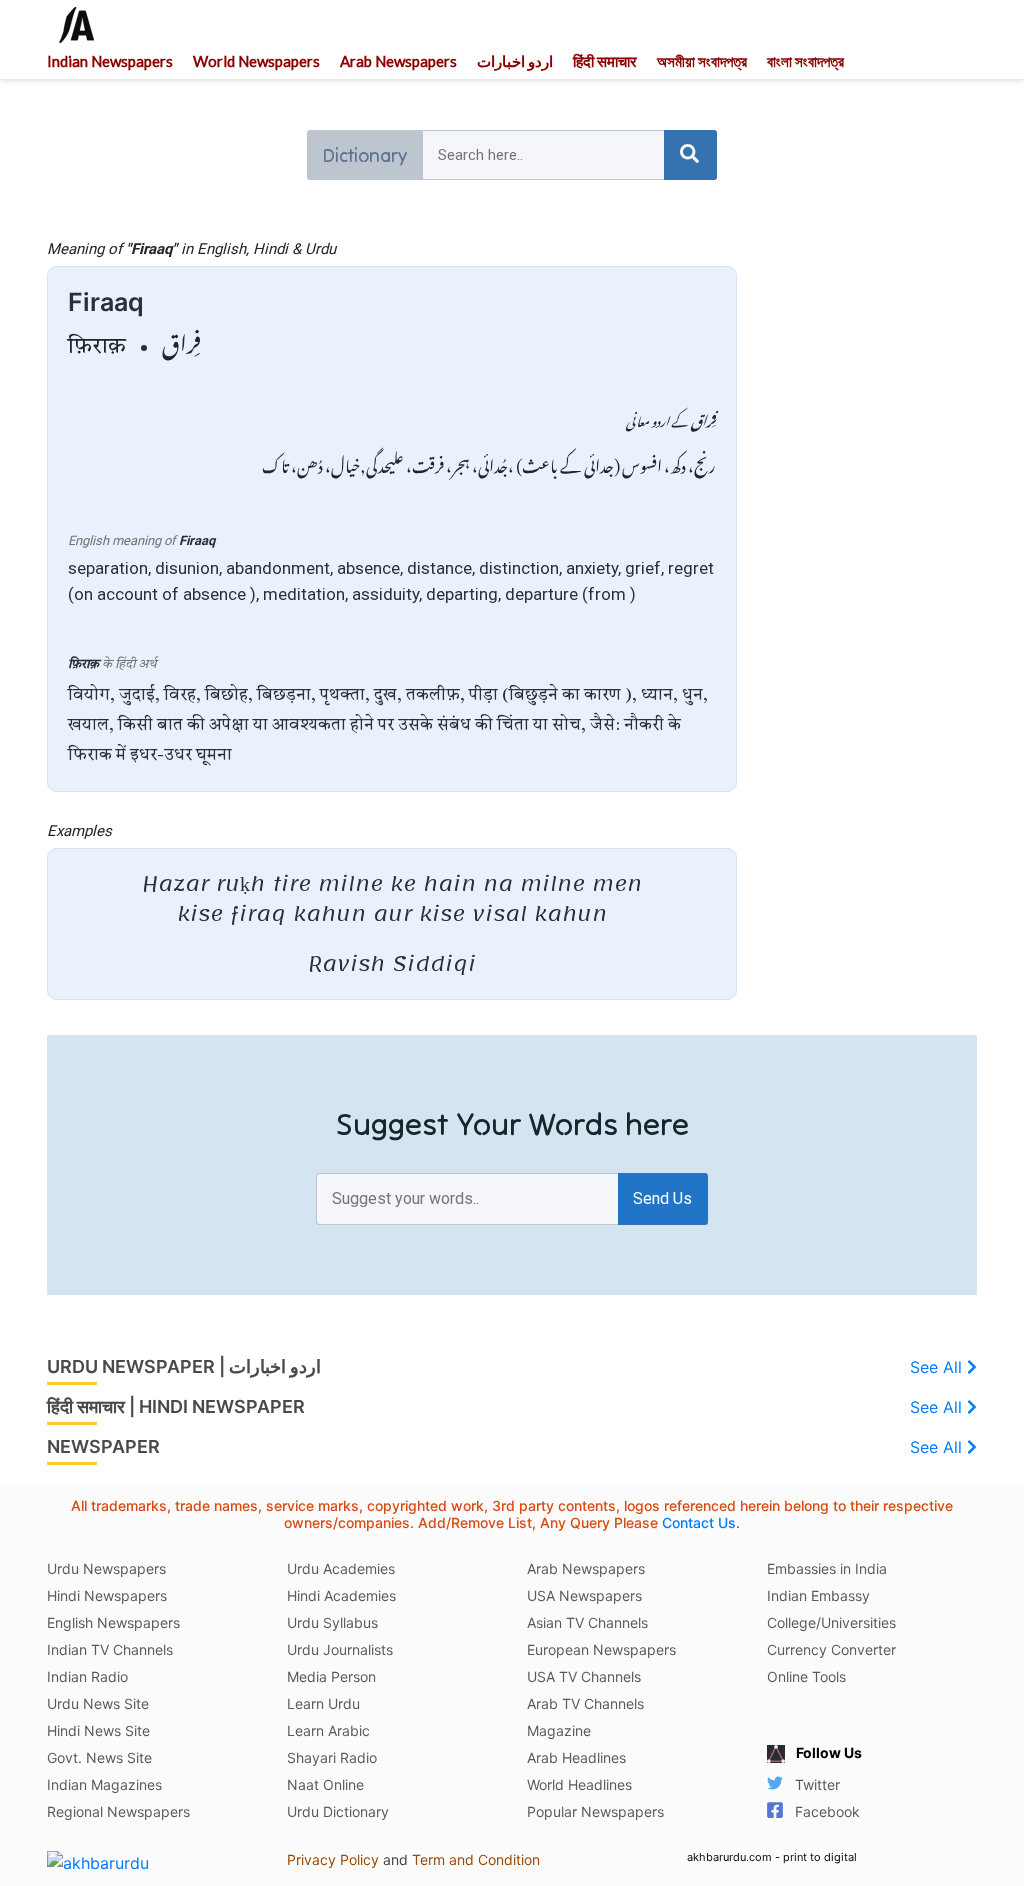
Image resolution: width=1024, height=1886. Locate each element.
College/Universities (831, 1622)
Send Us (662, 1198)
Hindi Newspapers (107, 1595)
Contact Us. (701, 1522)
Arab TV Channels (585, 1703)
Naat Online (325, 1784)
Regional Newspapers (118, 1811)
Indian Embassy (818, 1595)
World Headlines (579, 1784)
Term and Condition (476, 1859)
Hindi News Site (98, 1730)
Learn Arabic (328, 1730)
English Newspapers (113, 1622)
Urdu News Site (98, 1703)
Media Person (331, 1676)
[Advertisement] (872, 540)
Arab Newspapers (398, 61)
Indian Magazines (104, 1784)
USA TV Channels (584, 1676)
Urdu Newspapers (106, 1568)
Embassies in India (827, 1568)
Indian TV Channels (110, 1649)
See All (938, 1367)
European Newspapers (601, 1649)
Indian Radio (87, 1676)
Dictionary (364, 155)
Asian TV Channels (587, 1622)
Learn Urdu (323, 1703)
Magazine (559, 1730)
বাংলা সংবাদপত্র (805, 61)
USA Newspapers (584, 1595)
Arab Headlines (576, 1757)
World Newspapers (256, 61)
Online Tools (806, 1676)
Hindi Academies (341, 1595)
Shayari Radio (332, 1757)
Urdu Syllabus (332, 1622)
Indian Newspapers (110, 61)
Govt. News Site (99, 1757)
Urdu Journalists (340, 1649)
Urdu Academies (341, 1568)
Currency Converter (831, 1649)
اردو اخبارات (515, 61)
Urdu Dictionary (338, 1811)
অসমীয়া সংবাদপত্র (702, 61)
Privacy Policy (333, 1859)
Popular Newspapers (595, 1811)
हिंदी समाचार (605, 61)
